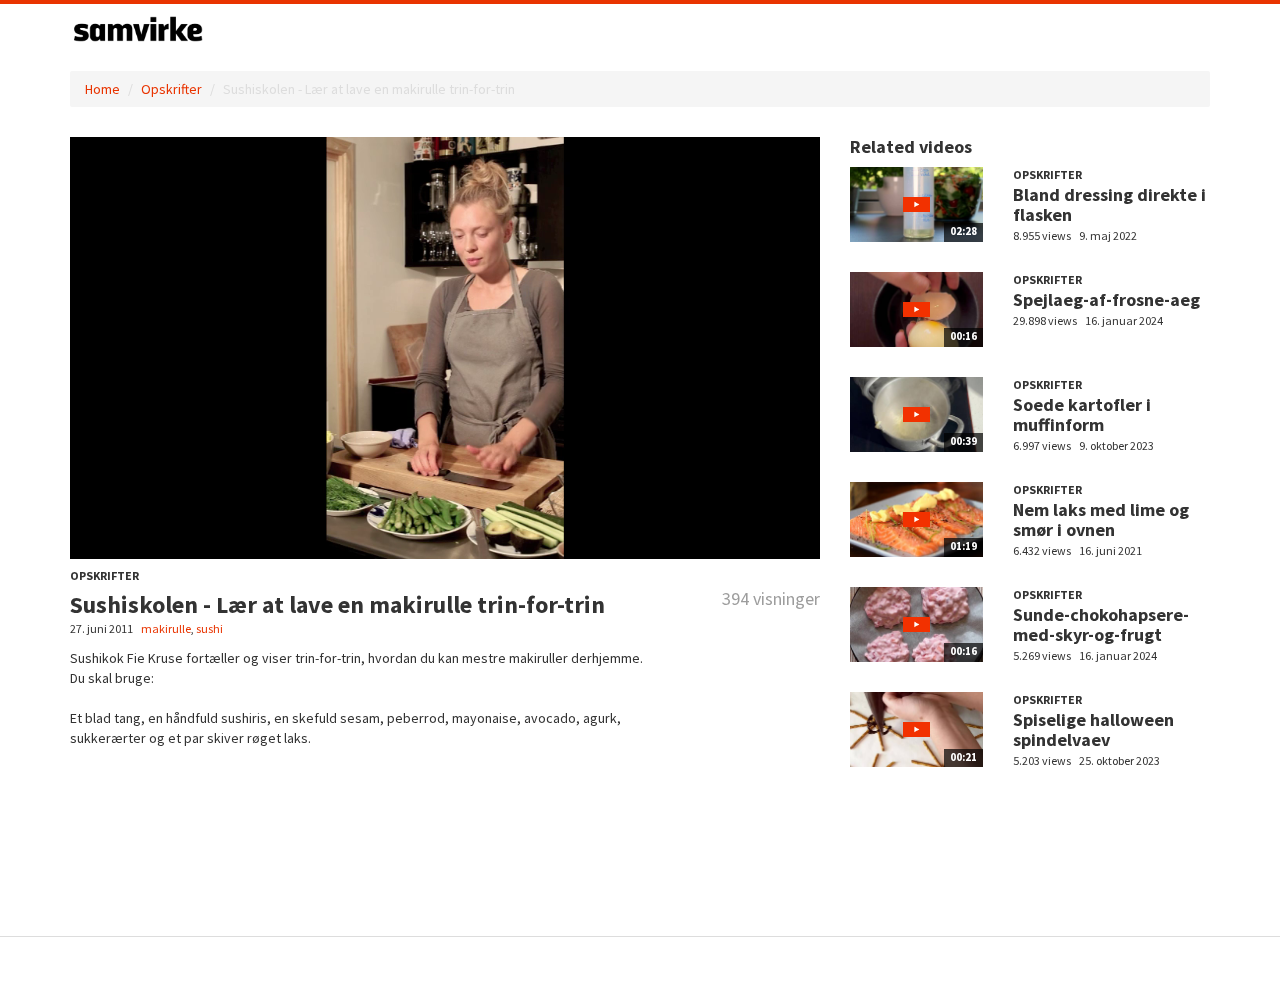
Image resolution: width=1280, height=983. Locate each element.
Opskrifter (171, 89)
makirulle (166, 628)
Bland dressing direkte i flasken (1109, 204)
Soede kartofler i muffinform (1082, 414)
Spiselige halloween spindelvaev (1093, 729)
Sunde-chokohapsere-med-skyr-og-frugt (1101, 624)
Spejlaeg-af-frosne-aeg (1106, 299)
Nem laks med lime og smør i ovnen (1101, 519)
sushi (209, 628)
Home (102, 89)
